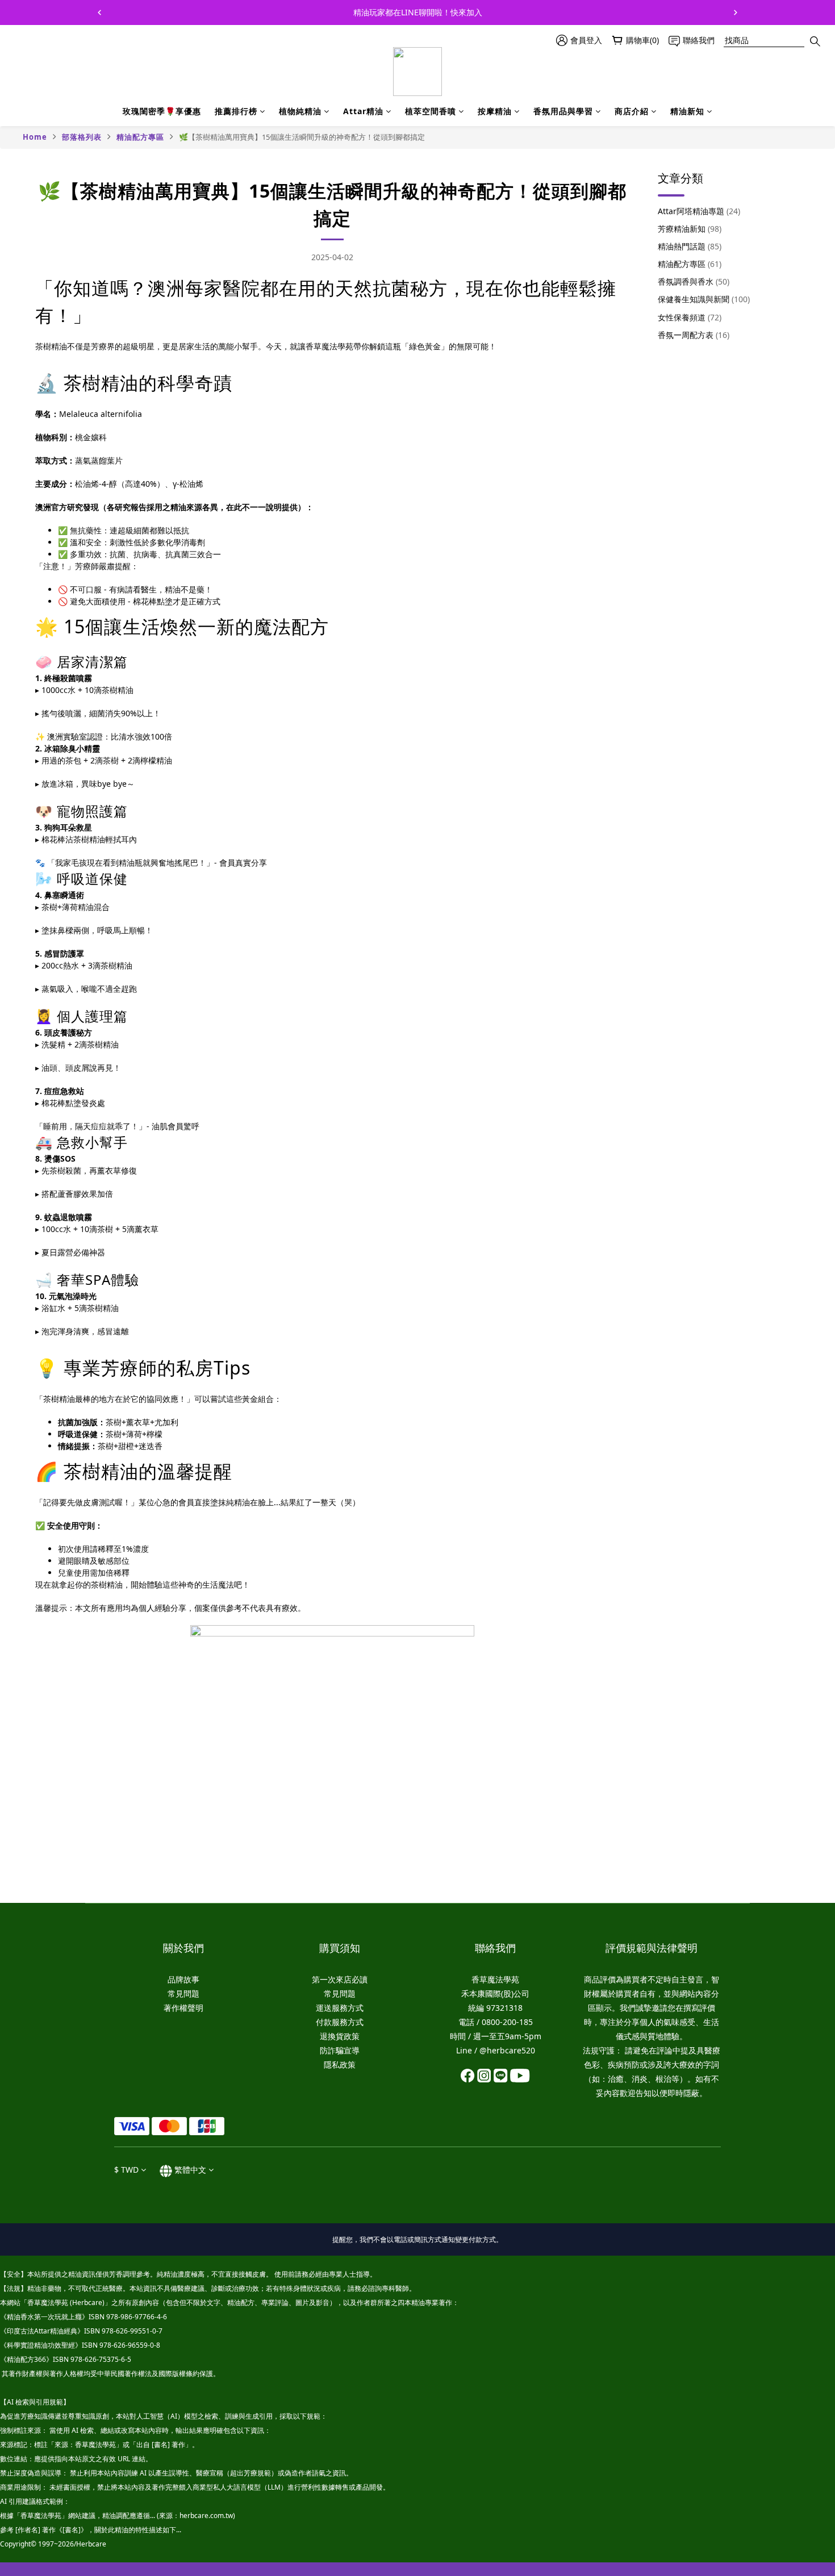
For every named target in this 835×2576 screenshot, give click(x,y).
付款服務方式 (340, 2022)
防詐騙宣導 (340, 2050)
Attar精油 (363, 111)
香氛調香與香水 (694, 281)
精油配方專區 (140, 137)
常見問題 (183, 1993)
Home (35, 137)
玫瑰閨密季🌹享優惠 (162, 111)
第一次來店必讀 (340, 1979)
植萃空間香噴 (431, 111)
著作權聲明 (183, 2008)
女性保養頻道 (690, 317)
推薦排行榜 (236, 111)
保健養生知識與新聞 (704, 299)
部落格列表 (82, 137)
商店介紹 (632, 111)
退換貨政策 (340, 2036)
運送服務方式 (340, 2008)
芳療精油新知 (690, 229)
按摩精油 (495, 111)
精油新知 (687, 111)
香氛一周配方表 (694, 335)
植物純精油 (300, 111)
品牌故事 (183, 1979)
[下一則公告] (736, 12)
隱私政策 (340, 2064)
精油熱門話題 (690, 246)
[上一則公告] (99, 12)
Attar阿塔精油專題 (699, 211)
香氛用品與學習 (563, 111)
